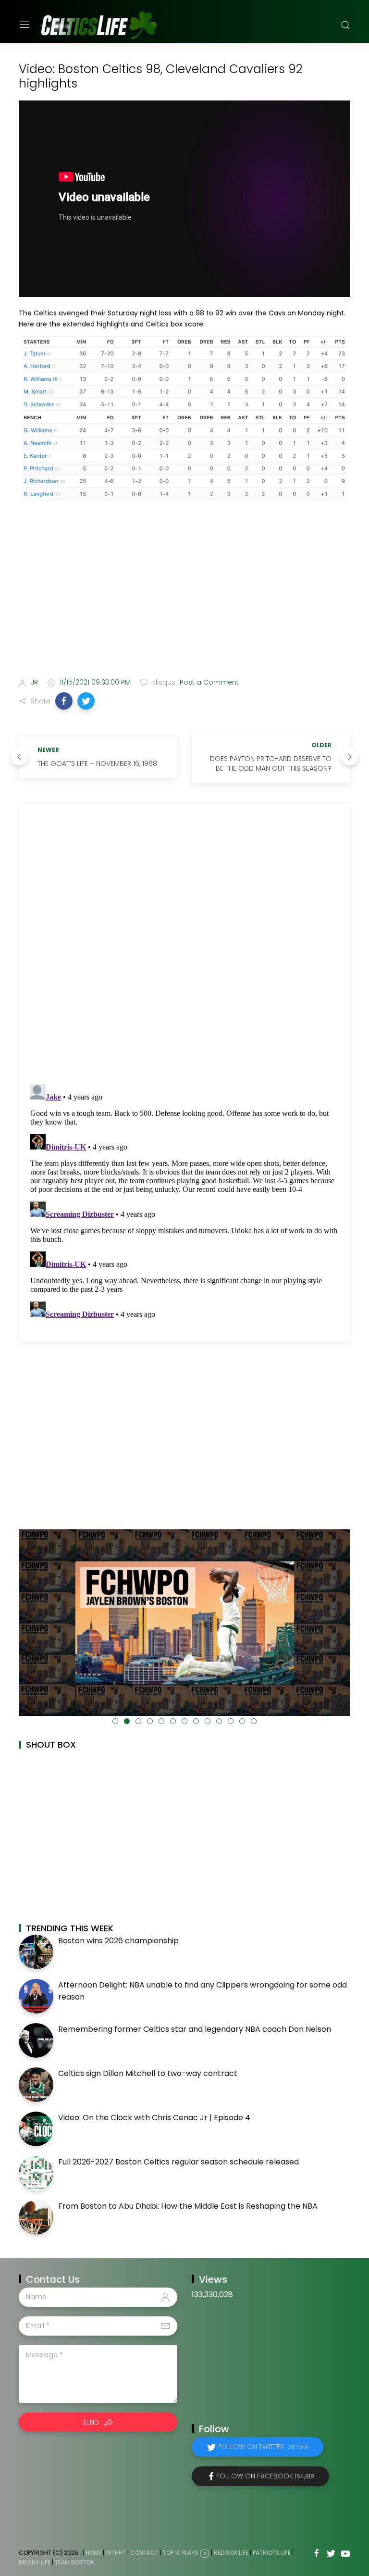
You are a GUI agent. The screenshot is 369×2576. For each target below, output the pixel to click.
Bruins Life (35, 2562)
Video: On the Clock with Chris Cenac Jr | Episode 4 (154, 2118)
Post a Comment (208, 682)
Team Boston (75, 2562)
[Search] (345, 25)
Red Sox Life (231, 2553)
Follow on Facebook (265, 2476)
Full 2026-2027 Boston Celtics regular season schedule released (178, 2162)
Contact (144, 2553)
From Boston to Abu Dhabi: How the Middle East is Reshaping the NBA (188, 2206)
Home (93, 2553)
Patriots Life (272, 2553)
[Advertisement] (184, 594)
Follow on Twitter (263, 2447)
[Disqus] (184, 944)
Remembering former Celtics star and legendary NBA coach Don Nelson (195, 2029)
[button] (64, 701)
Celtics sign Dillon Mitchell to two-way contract (148, 2073)
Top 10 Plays (181, 2553)
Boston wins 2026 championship (118, 1941)
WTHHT (116, 2553)
